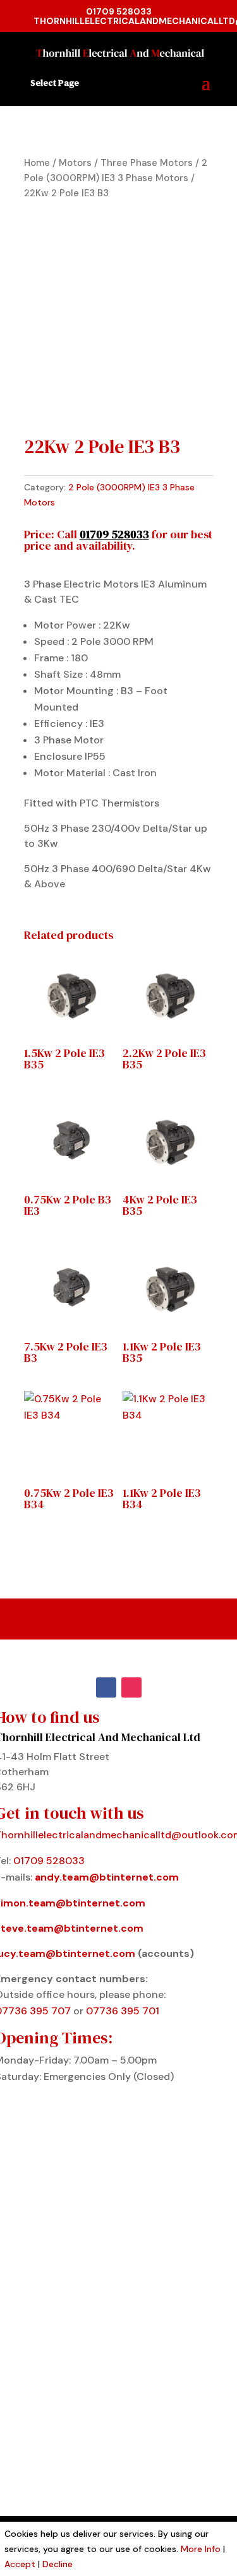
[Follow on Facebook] (106, 1687)
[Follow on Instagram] (131, 1687)
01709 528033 (119, 11)
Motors (75, 163)
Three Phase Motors (147, 163)
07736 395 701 (123, 2011)
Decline (58, 2564)
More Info (201, 2549)
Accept (20, 2564)
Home (37, 163)
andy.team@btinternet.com (107, 1877)
